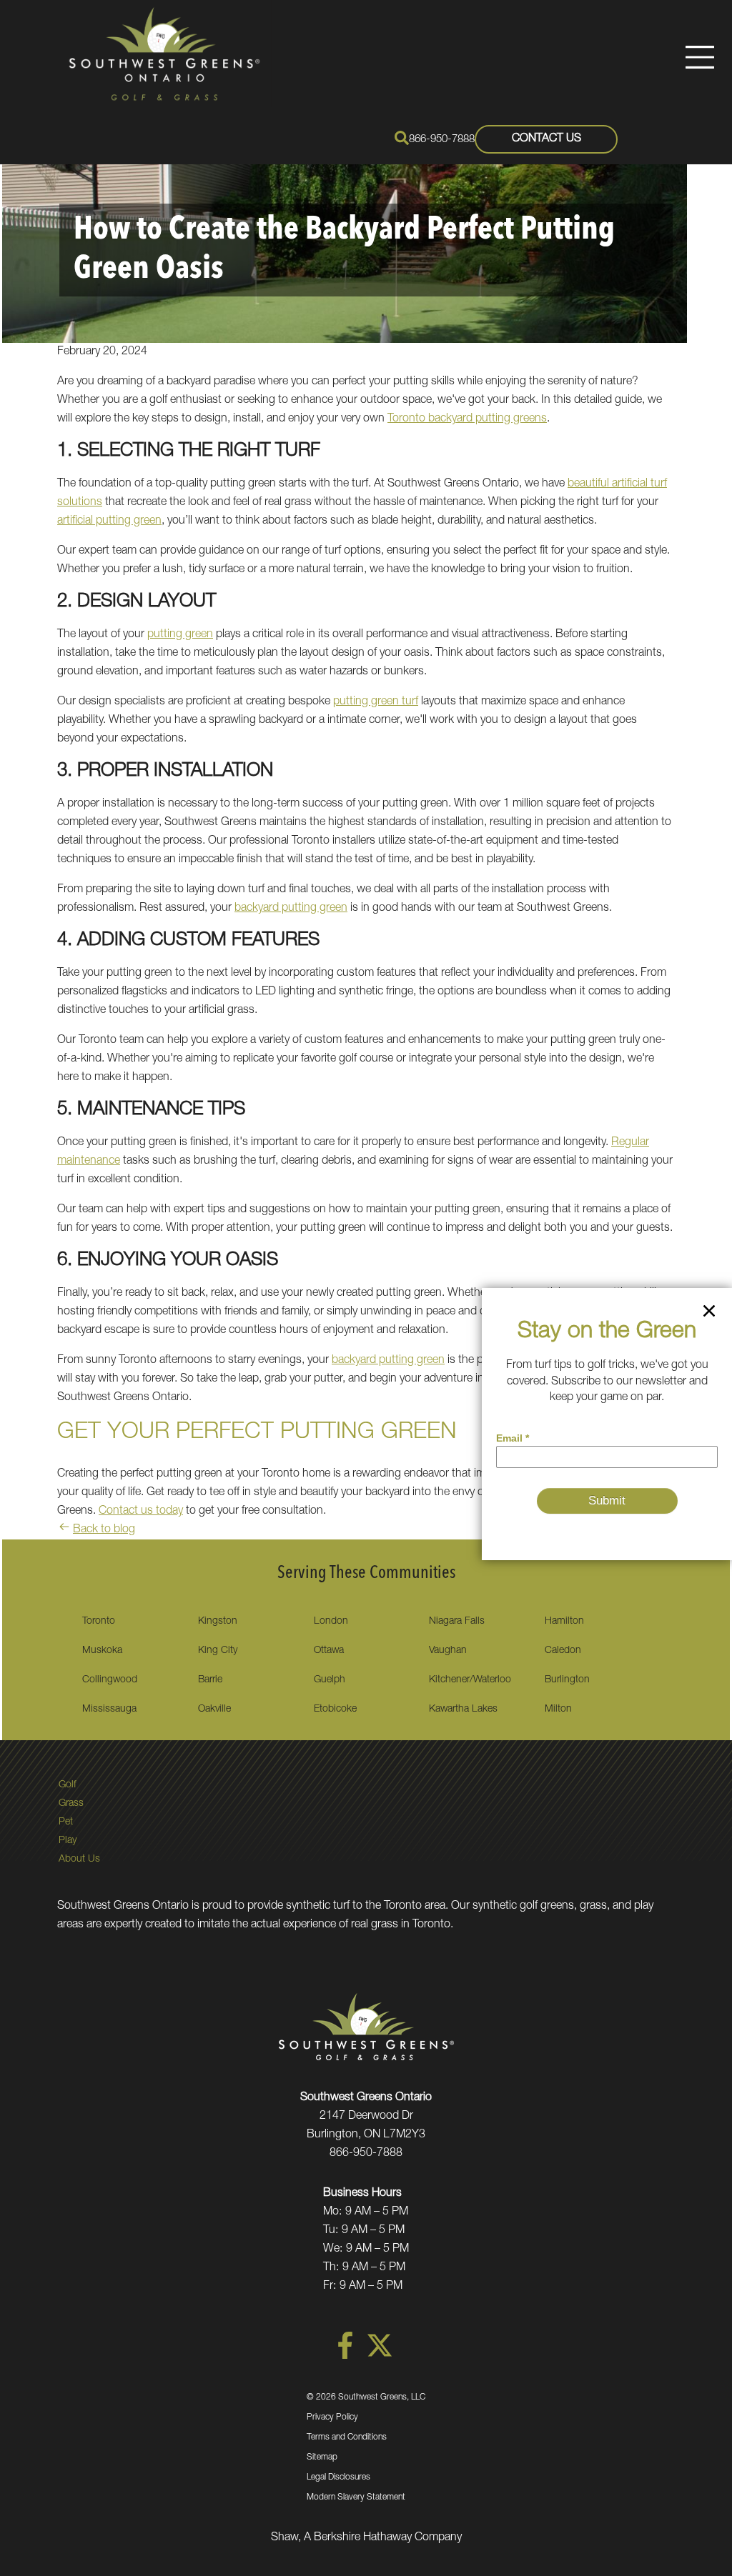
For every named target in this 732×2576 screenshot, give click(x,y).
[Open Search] (402, 138)
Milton (558, 1709)
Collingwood (110, 1680)
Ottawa (329, 1651)
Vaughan (448, 1651)
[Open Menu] (700, 57)
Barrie (210, 1680)
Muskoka (102, 1651)
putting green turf (376, 702)
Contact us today (141, 1512)
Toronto (99, 1622)
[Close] (709, 1314)
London (331, 1622)
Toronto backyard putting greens (467, 419)
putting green (180, 635)
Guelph (330, 1680)
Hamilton (564, 1622)
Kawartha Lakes (463, 1709)
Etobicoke (335, 1709)
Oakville (214, 1709)
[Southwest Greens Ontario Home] (164, 54)
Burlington (567, 1680)
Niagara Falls (457, 1622)
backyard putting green (291, 909)
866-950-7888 (442, 140)
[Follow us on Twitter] (380, 2357)
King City (218, 1651)
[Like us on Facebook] (345, 2357)
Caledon (563, 1651)
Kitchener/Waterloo (470, 1680)
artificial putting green (109, 521)
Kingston (218, 1622)
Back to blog (104, 1530)
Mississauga (109, 1709)
